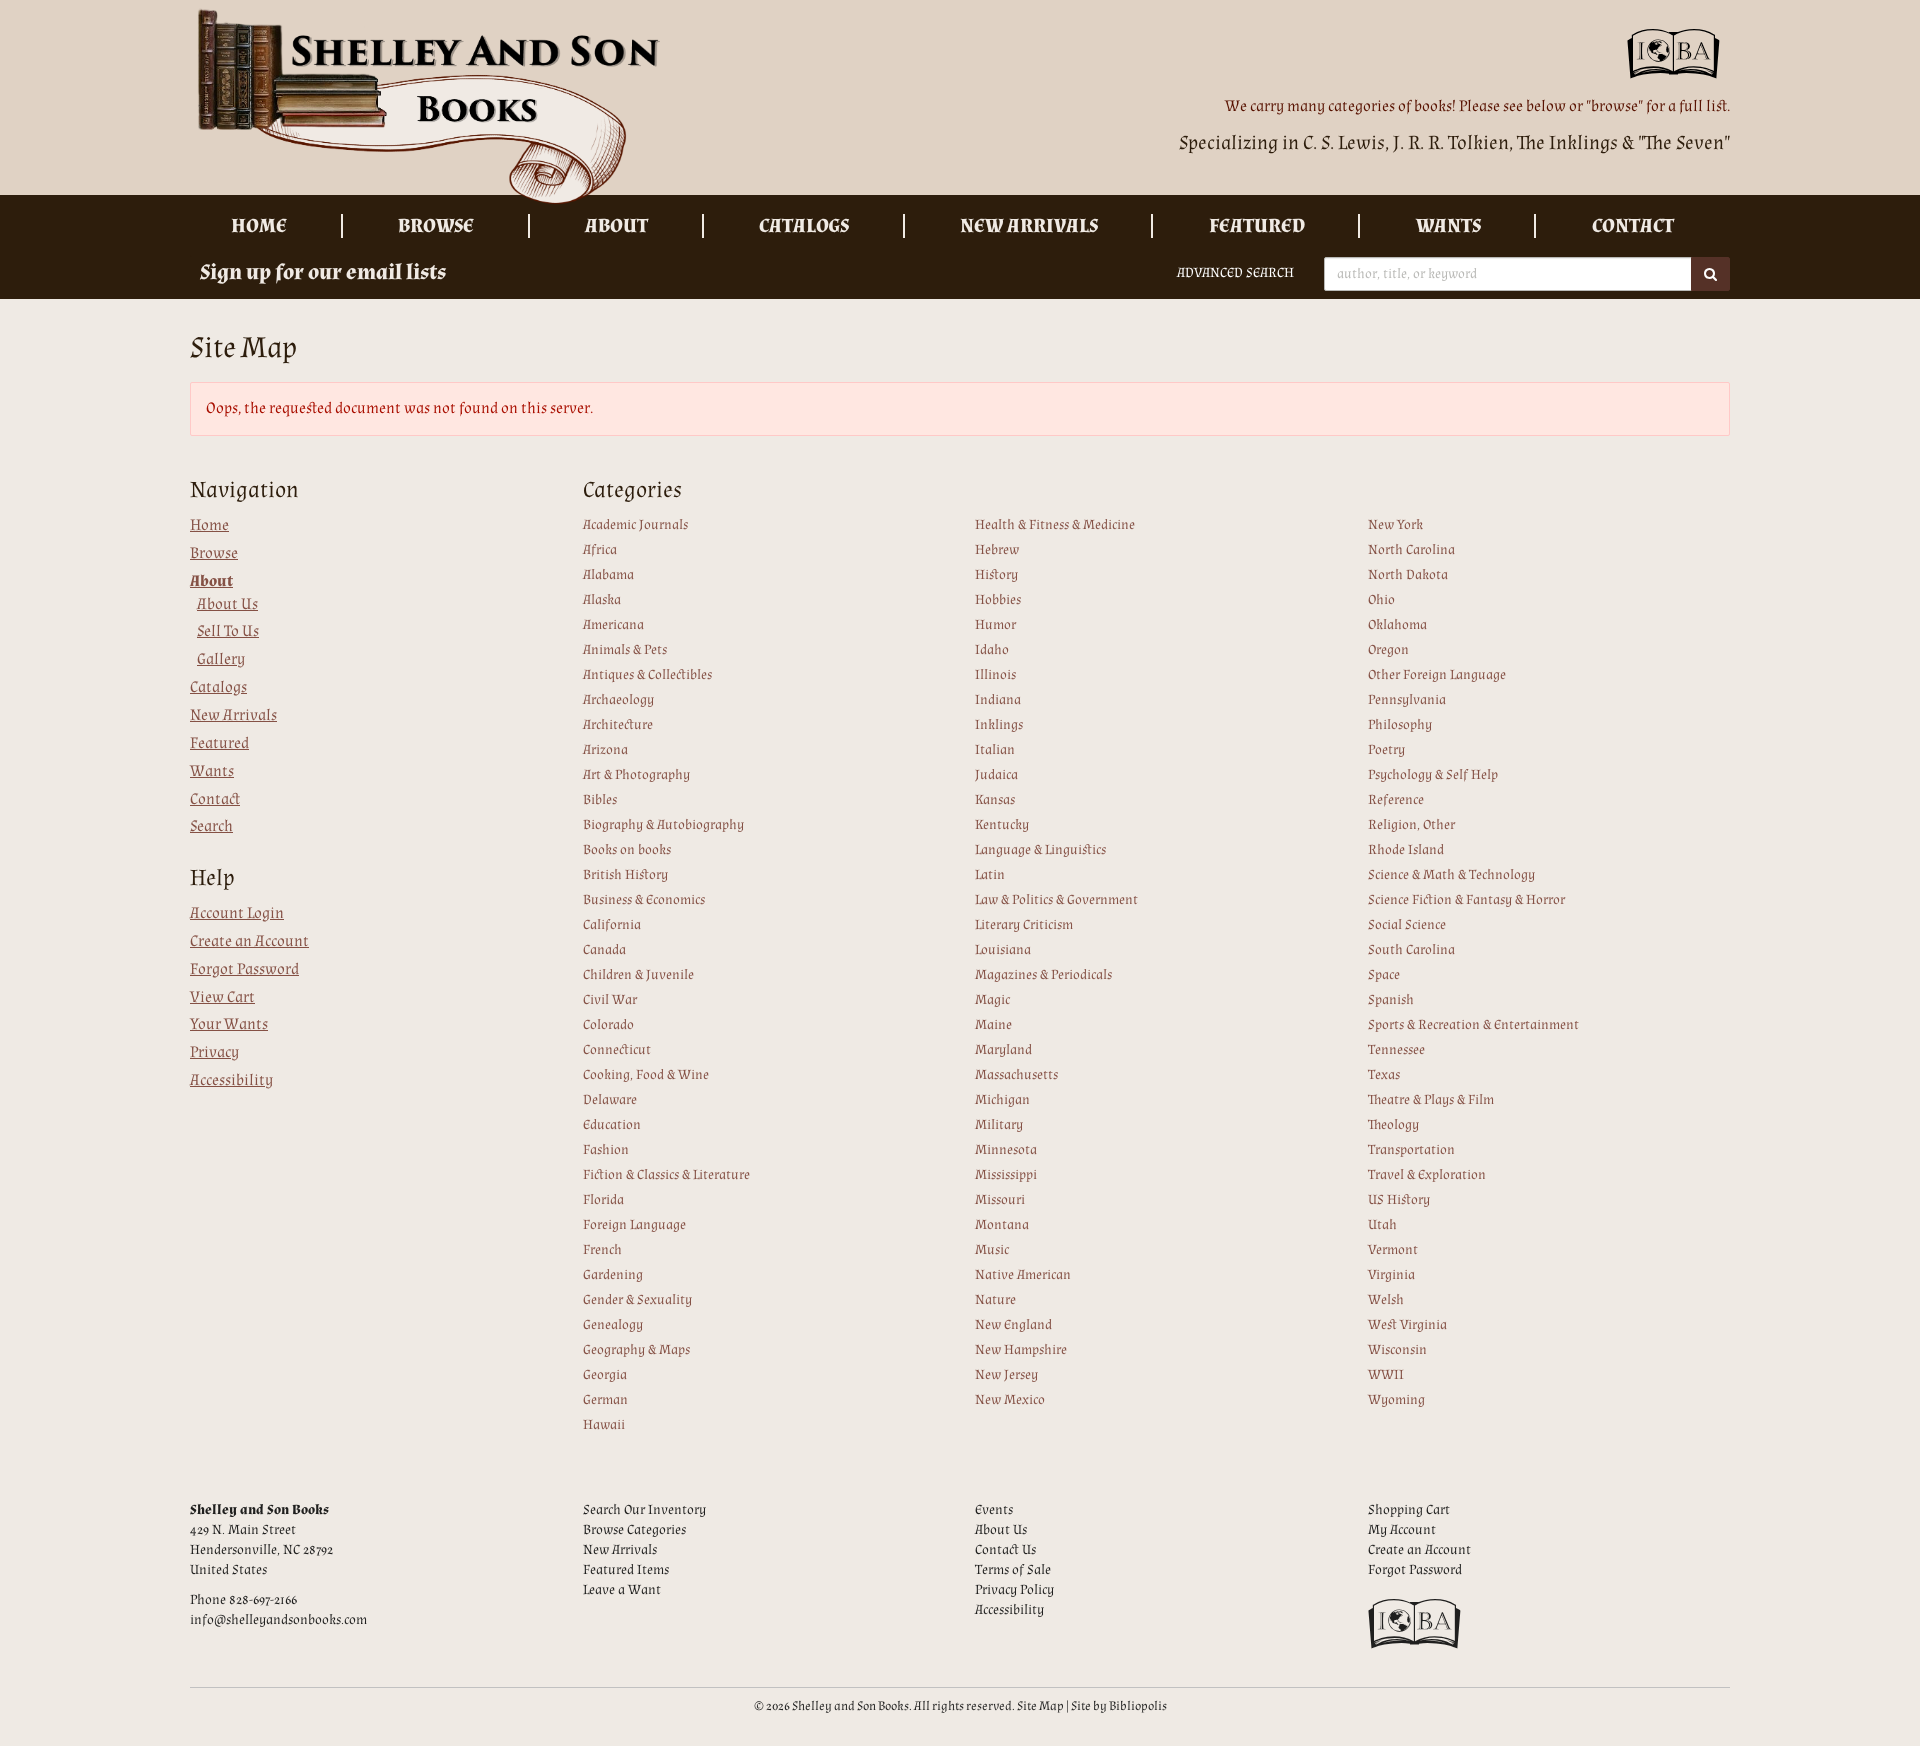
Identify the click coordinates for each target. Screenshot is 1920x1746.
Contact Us (1005, 1550)
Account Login (237, 913)
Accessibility (231, 1080)
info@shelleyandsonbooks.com (278, 1620)
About (616, 226)
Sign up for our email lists (323, 272)
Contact (1633, 226)
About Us (227, 604)
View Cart (222, 997)
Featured (1257, 226)
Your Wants (229, 1024)
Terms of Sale (1013, 1570)
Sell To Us (228, 631)
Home (259, 226)
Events (994, 1510)
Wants (1448, 226)
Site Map (1040, 1706)
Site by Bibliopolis (1119, 1706)
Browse (436, 226)
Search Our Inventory (644, 1510)
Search (211, 826)
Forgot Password (244, 969)
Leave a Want (622, 1590)
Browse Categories (634, 1530)
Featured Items (626, 1570)
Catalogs (804, 226)
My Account (1402, 1530)
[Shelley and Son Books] (567, 107)
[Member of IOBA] (1678, 60)
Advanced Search (1235, 273)
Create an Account (249, 941)
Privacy (214, 1052)
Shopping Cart (1409, 1510)
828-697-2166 (263, 1600)
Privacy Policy (1014, 1590)
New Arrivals (1029, 226)
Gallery (221, 659)
